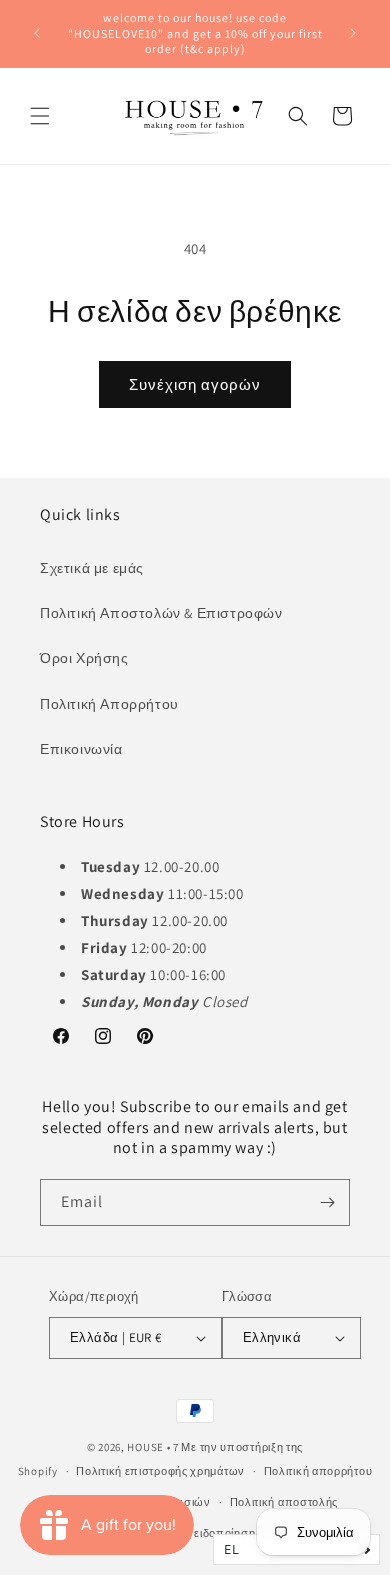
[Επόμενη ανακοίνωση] (353, 33)
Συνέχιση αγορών (195, 384)
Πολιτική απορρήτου (318, 1471)
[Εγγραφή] (327, 1202)
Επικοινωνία (81, 749)
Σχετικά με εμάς (92, 568)
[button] (40, 116)
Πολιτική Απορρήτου (109, 704)
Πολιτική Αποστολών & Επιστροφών (161, 613)
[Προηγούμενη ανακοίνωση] (37, 33)
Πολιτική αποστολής (284, 1502)
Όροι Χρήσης (84, 658)
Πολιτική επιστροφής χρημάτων (160, 1471)
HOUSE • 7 (152, 1447)
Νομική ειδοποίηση (204, 1533)
